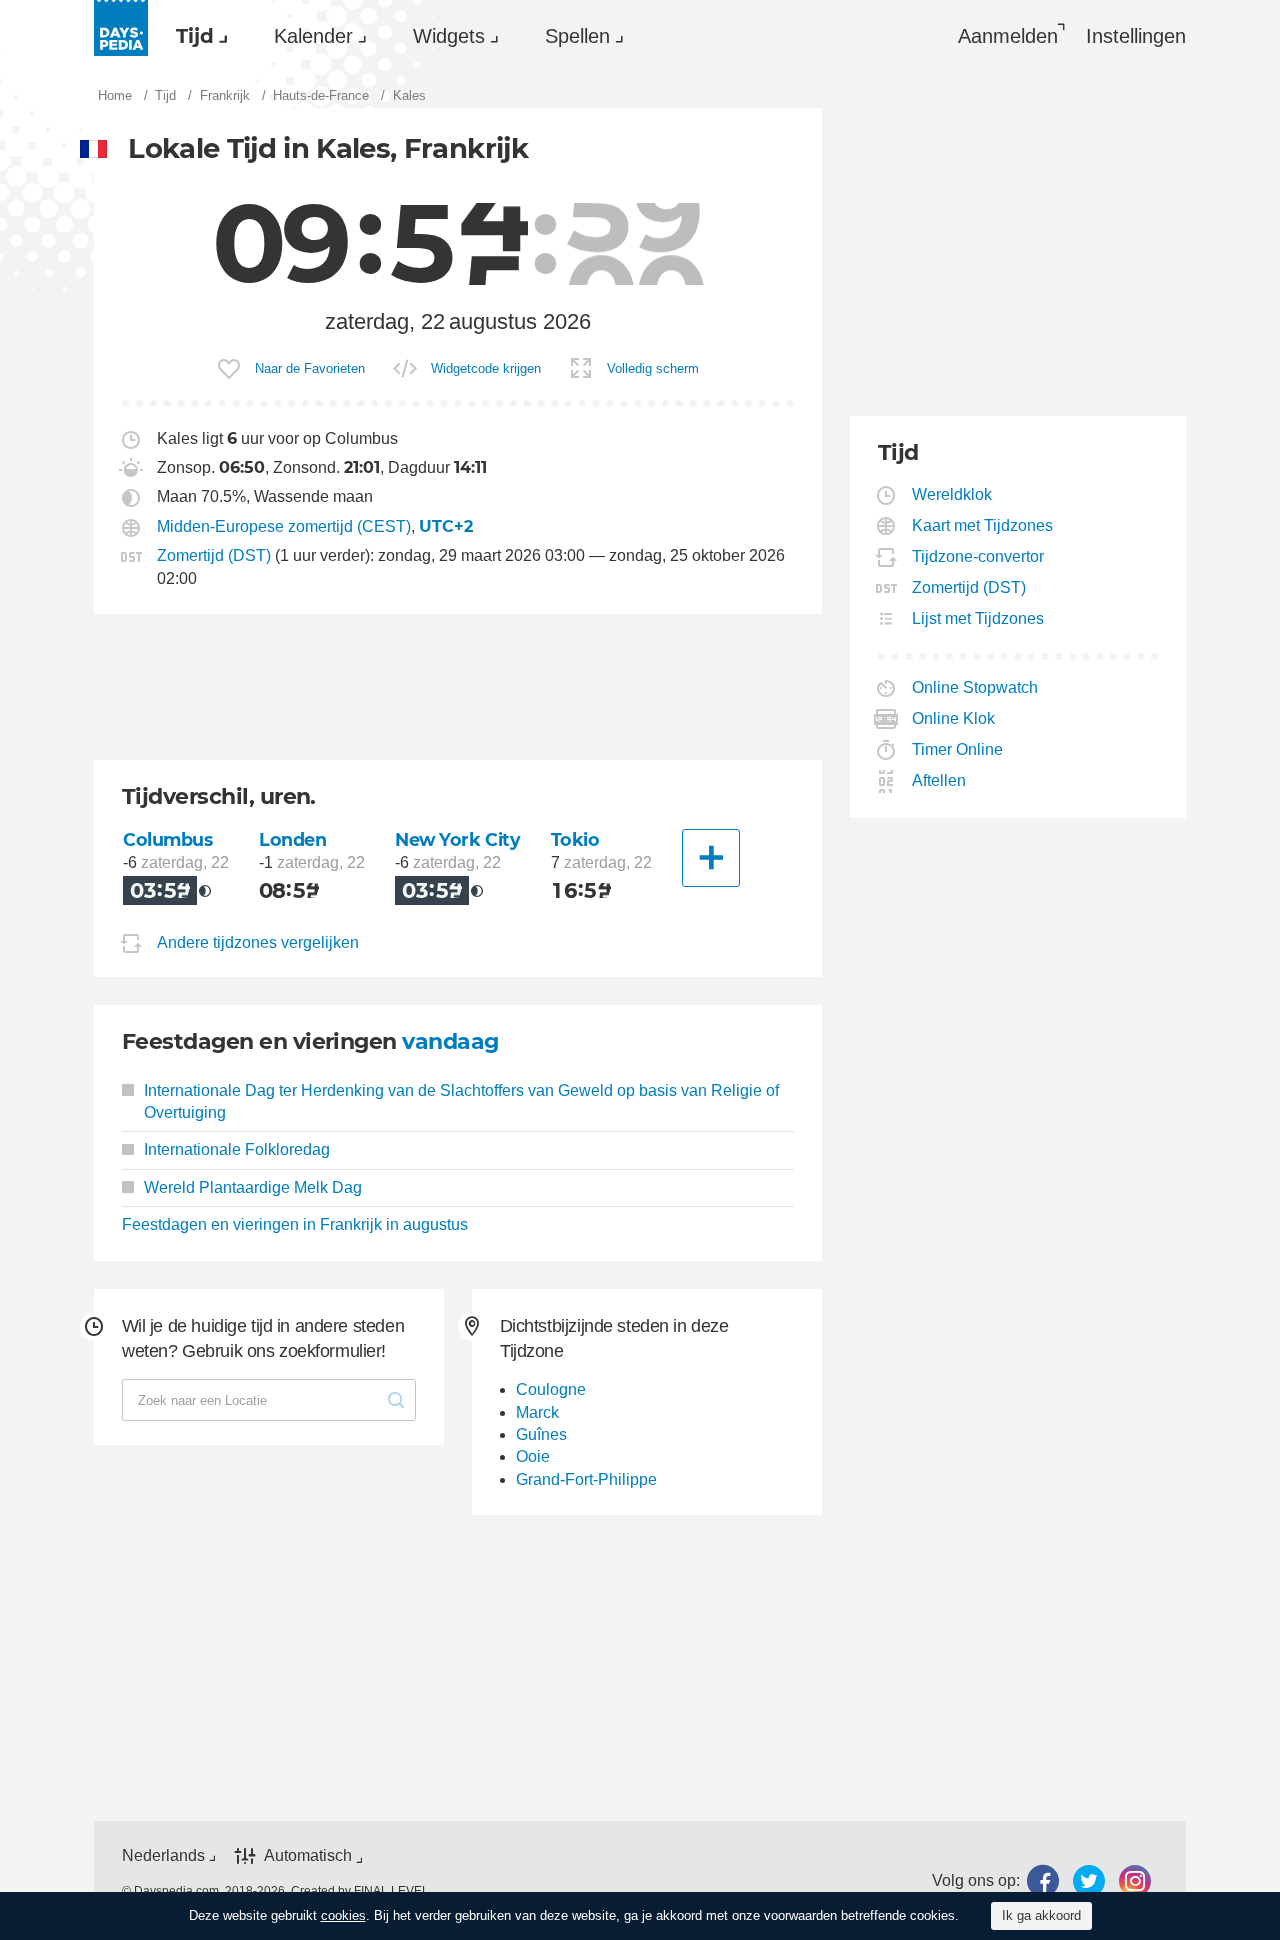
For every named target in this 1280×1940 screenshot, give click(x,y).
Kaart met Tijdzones (983, 525)
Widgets (449, 36)
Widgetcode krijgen (486, 368)
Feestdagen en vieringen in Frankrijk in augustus (295, 1224)
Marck (537, 1412)
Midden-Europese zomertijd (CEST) (284, 526)
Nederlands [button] (163, 1855)
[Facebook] (1043, 1880)
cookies (343, 1915)
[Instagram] (1135, 1880)
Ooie (533, 1456)
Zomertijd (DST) (214, 555)
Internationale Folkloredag (237, 1149)
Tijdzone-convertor (978, 556)
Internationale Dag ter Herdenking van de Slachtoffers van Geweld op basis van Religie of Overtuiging (461, 1101)
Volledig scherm (653, 368)
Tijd (195, 36)
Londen (292, 839)
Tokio (575, 839)
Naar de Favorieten (310, 368)
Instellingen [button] (1136, 36)
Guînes (541, 1434)
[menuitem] (197, 36)
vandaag (450, 1041)
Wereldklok (952, 494)
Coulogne (551, 1389)
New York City (458, 839)
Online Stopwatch (975, 687)
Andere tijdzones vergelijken (258, 942)
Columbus (168, 839)
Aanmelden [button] (1008, 36)
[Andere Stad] (711, 858)
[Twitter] (1089, 1880)
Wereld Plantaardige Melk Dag (253, 1187)
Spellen (577, 36)
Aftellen (939, 780)
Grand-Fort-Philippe (586, 1479)
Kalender (313, 36)
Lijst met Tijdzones (978, 618)
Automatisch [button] (308, 1856)
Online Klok (954, 718)
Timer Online (958, 749)
